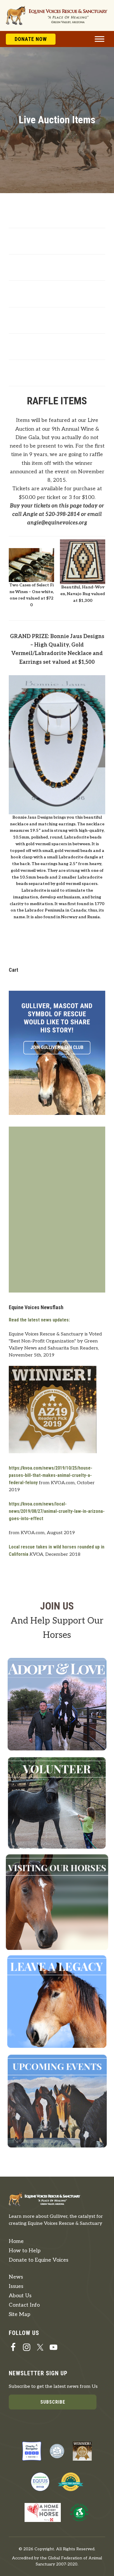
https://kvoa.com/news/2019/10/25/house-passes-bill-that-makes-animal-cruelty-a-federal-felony (51, 1475)
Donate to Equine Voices (39, 2260)
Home (16, 2241)
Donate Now (31, 39)
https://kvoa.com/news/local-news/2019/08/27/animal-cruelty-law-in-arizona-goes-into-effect (57, 1511)
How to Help (25, 2251)
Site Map (20, 2314)
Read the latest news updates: (39, 1320)
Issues (16, 2286)
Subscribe (53, 2402)
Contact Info (24, 2305)
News (16, 2277)
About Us (20, 2296)
